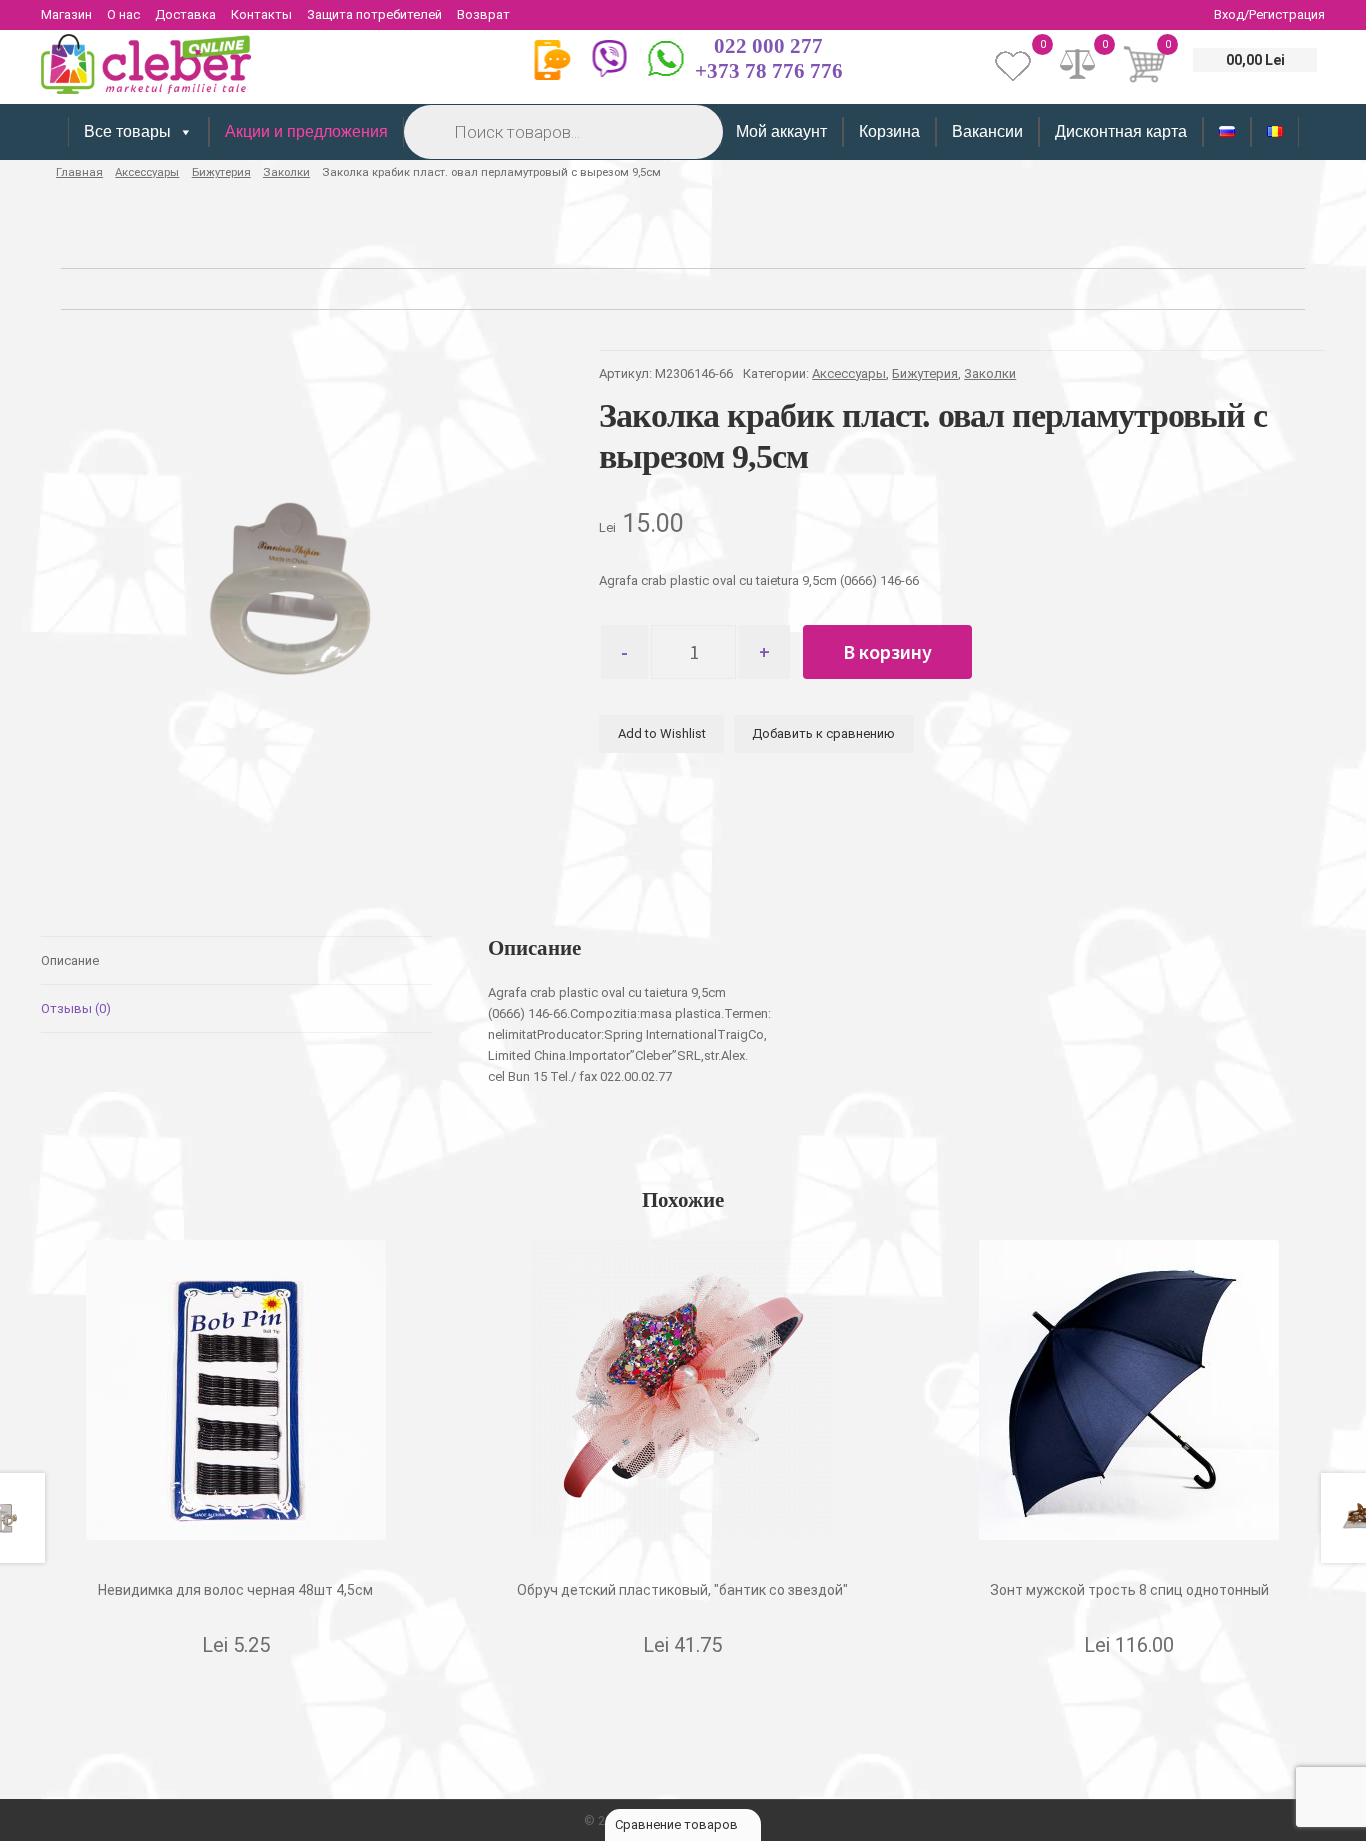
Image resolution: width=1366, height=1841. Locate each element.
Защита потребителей (374, 14)
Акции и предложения (306, 131)
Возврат (483, 14)
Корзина (889, 131)
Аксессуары (147, 172)
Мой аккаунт (781, 131)
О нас (123, 14)
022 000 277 (768, 46)
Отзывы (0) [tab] (76, 1008)
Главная (79, 172)
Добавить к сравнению (823, 733)
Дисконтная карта (1121, 131)
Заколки (286, 172)
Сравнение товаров (678, 1824)
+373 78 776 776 (769, 71)
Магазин (66, 14)
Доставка (185, 14)
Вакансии (987, 131)
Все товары (127, 131)
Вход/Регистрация (1269, 14)
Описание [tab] (70, 960)
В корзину (887, 651)
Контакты (261, 14)
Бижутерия (221, 172)
